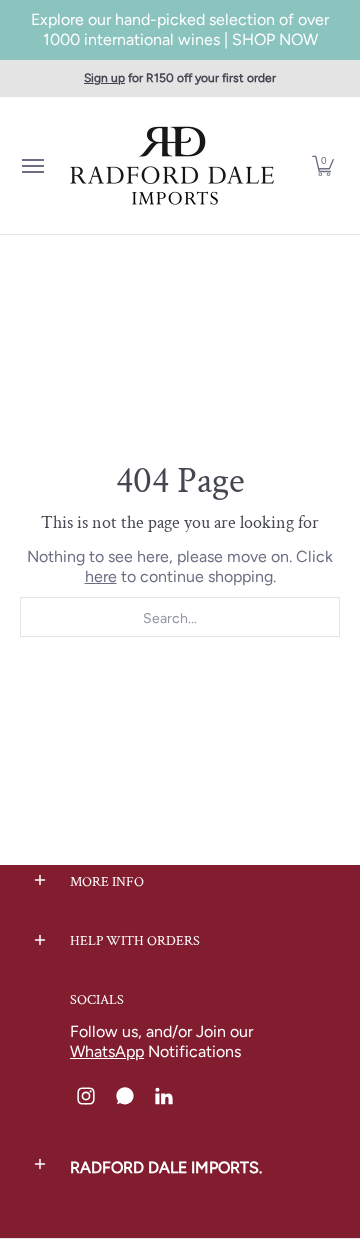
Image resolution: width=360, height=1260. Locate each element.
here (101, 576)
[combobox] (180, 617)
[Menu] (32, 165)
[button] (323, 165)
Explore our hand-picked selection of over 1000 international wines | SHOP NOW (180, 29)
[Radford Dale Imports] (175, 165)
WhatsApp (107, 1051)
